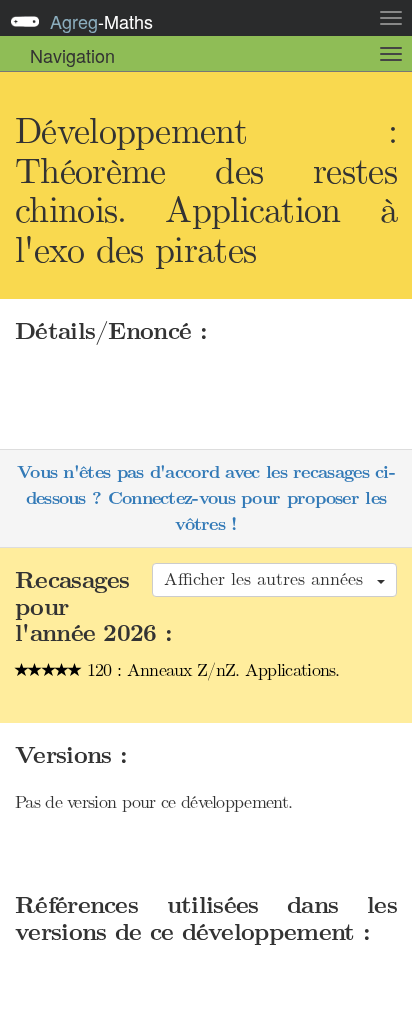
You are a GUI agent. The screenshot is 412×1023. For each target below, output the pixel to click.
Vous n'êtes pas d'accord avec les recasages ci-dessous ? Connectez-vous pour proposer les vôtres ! (206, 498)
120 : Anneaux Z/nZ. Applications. (211, 670)
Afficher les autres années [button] (269, 579)
